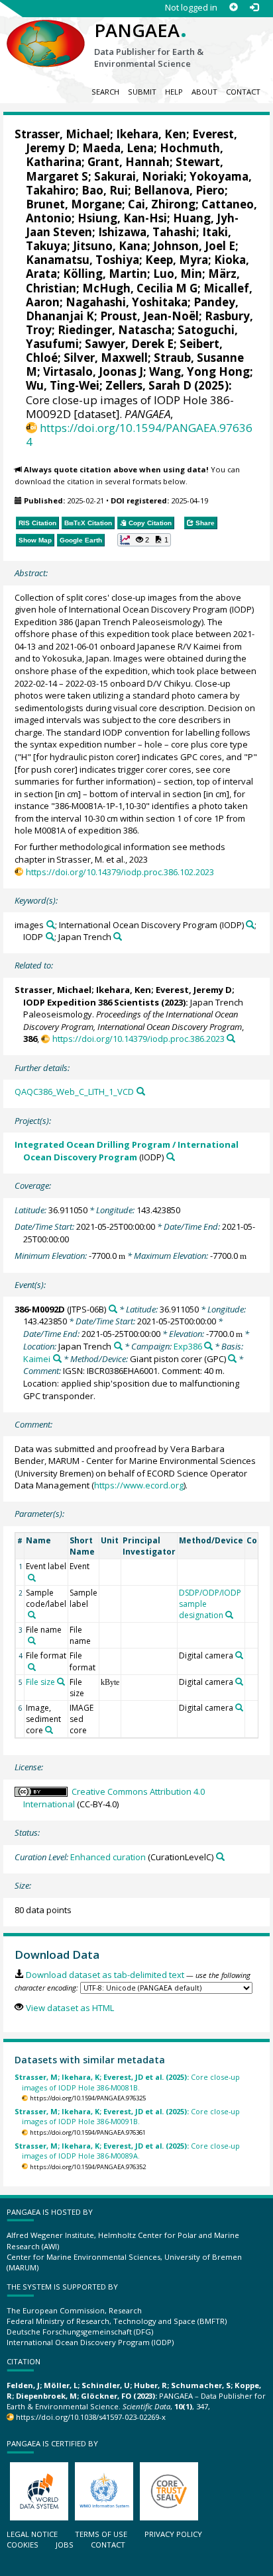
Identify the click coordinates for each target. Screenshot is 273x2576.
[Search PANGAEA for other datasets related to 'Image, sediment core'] (49, 1730)
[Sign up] (234, 8)
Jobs (65, 2545)
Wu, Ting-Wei (63, 385)
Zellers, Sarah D (148, 385)
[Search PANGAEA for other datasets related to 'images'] (51, 924)
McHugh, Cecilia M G (140, 288)
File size (40, 1682)
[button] (144, 540)
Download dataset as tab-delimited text (105, 1975)
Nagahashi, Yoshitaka (127, 302)
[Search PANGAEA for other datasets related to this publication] (231, 1038)
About (204, 92)
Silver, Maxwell (106, 358)
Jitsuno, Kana (110, 246)
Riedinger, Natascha (115, 330)
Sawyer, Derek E (129, 344)
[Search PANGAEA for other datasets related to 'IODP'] (50, 936)
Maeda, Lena (118, 148)
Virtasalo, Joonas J (93, 371)
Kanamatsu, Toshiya (82, 260)
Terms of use (101, 2534)
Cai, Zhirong (162, 204)
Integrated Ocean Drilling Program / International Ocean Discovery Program (127, 1151)
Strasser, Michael (62, 134)
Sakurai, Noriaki (139, 176)
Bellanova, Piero (179, 190)
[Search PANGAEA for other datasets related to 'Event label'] (32, 1578)
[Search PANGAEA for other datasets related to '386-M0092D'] (113, 1309)
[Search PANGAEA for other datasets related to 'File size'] (61, 1682)
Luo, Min (178, 274)
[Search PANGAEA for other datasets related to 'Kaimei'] (57, 1358)
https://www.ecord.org (139, 1485)
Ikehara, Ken (151, 134)
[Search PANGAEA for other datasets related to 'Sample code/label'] (32, 1615)
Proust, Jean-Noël (149, 316)
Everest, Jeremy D (194, 990)
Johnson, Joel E (194, 246)
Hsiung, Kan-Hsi (122, 218)
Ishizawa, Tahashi (147, 232)
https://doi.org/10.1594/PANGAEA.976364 (139, 435)
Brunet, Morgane (74, 204)
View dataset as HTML (70, 2008)
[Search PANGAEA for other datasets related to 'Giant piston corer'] (232, 1358)
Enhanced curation (108, 1857)
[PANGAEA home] (46, 32)
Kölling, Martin (105, 274)
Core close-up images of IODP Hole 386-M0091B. (127, 2116)
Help (174, 92)
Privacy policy (173, 2534)
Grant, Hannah (129, 162)
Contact (243, 92)
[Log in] (254, 8)
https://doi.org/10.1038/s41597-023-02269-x (91, 2417)
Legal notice (32, 2534)
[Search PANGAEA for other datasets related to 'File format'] (32, 1667)
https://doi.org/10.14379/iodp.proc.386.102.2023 (120, 872)
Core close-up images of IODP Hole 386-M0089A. (127, 2151)
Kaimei (37, 1359)
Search (105, 92)
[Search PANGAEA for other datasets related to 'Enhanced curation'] (220, 1857)
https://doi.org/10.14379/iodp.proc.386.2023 (138, 1039)
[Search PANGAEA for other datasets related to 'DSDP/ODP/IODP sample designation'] (229, 1615)
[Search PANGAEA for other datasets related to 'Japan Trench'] (118, 936)
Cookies (23, 2545)
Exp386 (188, 1346)
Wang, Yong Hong (199, 371)
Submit (142, 92)
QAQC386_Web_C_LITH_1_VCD (74, 1092)
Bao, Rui (105, 190)
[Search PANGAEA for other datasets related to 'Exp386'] (208, 1346)
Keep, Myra (177, 260)
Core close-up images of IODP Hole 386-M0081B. (127, 2082)
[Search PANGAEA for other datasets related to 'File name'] (32, 1641)
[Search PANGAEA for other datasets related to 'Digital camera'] (239, 1655)
